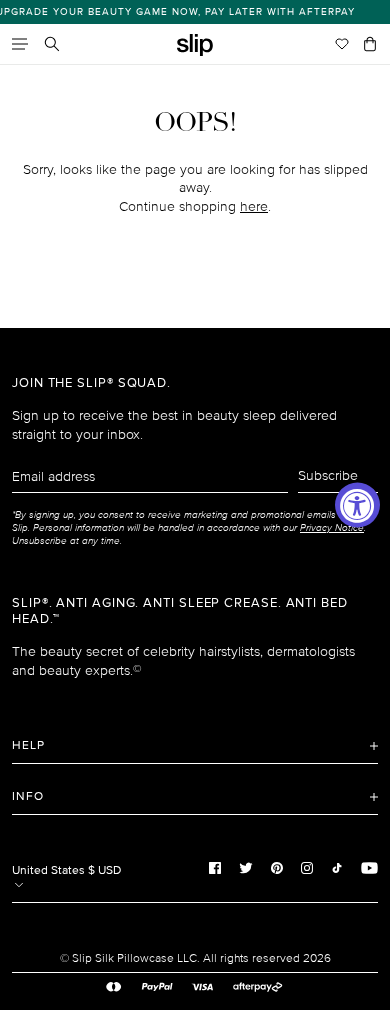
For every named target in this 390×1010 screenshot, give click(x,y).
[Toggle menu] (20, 44)
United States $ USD (66, 870)
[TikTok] (337, 868)
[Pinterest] (277, 868)
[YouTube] (369, 868)
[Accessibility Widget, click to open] (357, 505)
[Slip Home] (195, 45)
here (254, 206)
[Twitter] (246, 868)
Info (28, 796)
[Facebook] (215, 868)
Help (28, 745)
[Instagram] (307, 868)
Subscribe (328, 475)
